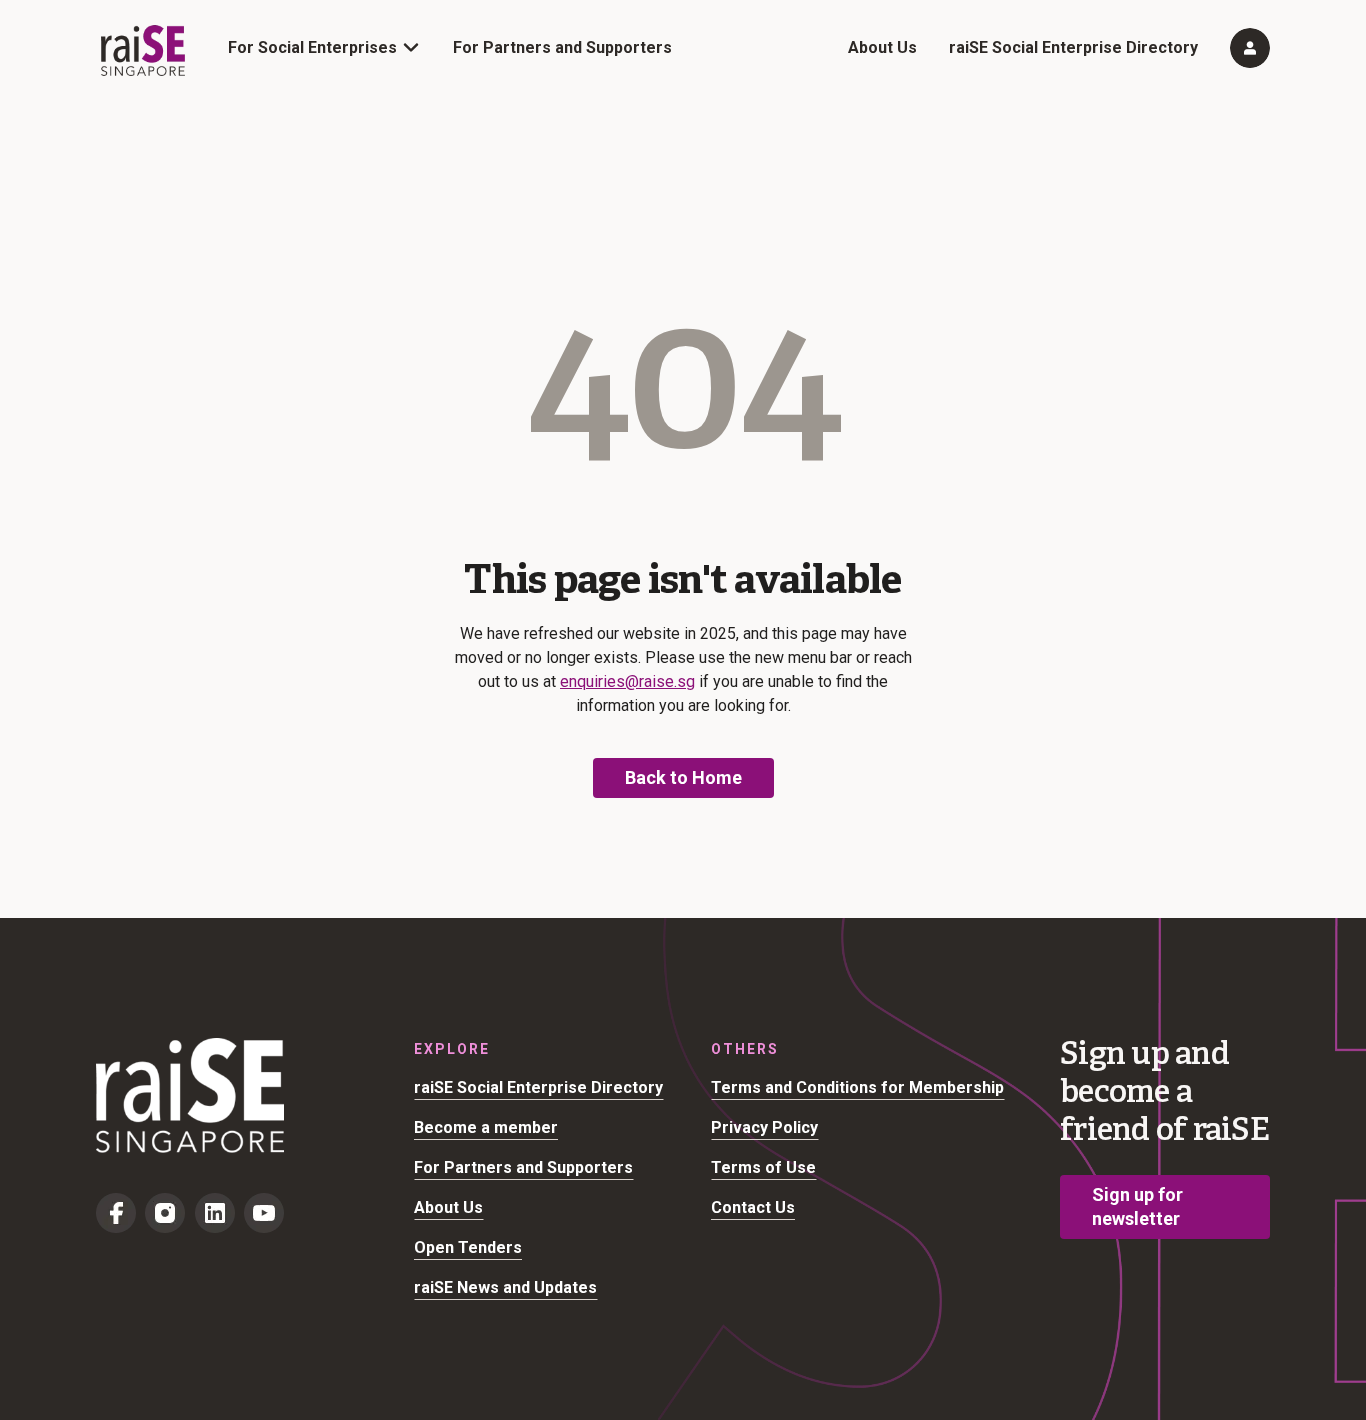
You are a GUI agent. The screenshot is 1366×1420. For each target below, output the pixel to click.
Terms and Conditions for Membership (857, 1087)
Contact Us (753, 1207)
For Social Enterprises (312, 47)
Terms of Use (763, 1167)
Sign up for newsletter (1137, 1206)
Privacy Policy (764, 1127)
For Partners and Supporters (562, 47)
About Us (882, 47)
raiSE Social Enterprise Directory (1073, 47)
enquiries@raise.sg (627, 681)
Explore (452, 1049)
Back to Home (683, 777)
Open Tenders (468, 1247)
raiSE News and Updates (505, 1287)
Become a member (486, 1127)
